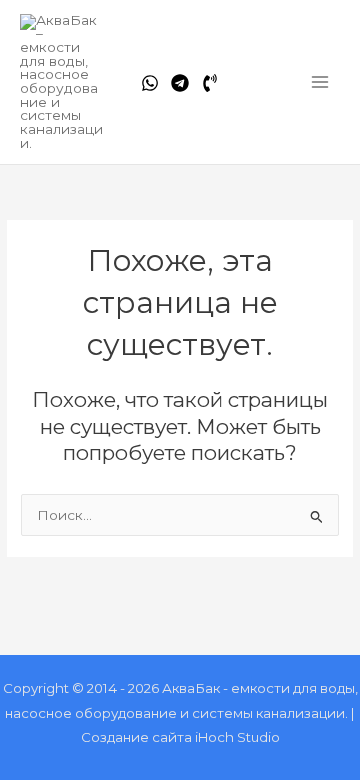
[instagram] (210, 83)
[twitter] (180, 83)
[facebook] (150, 83)
